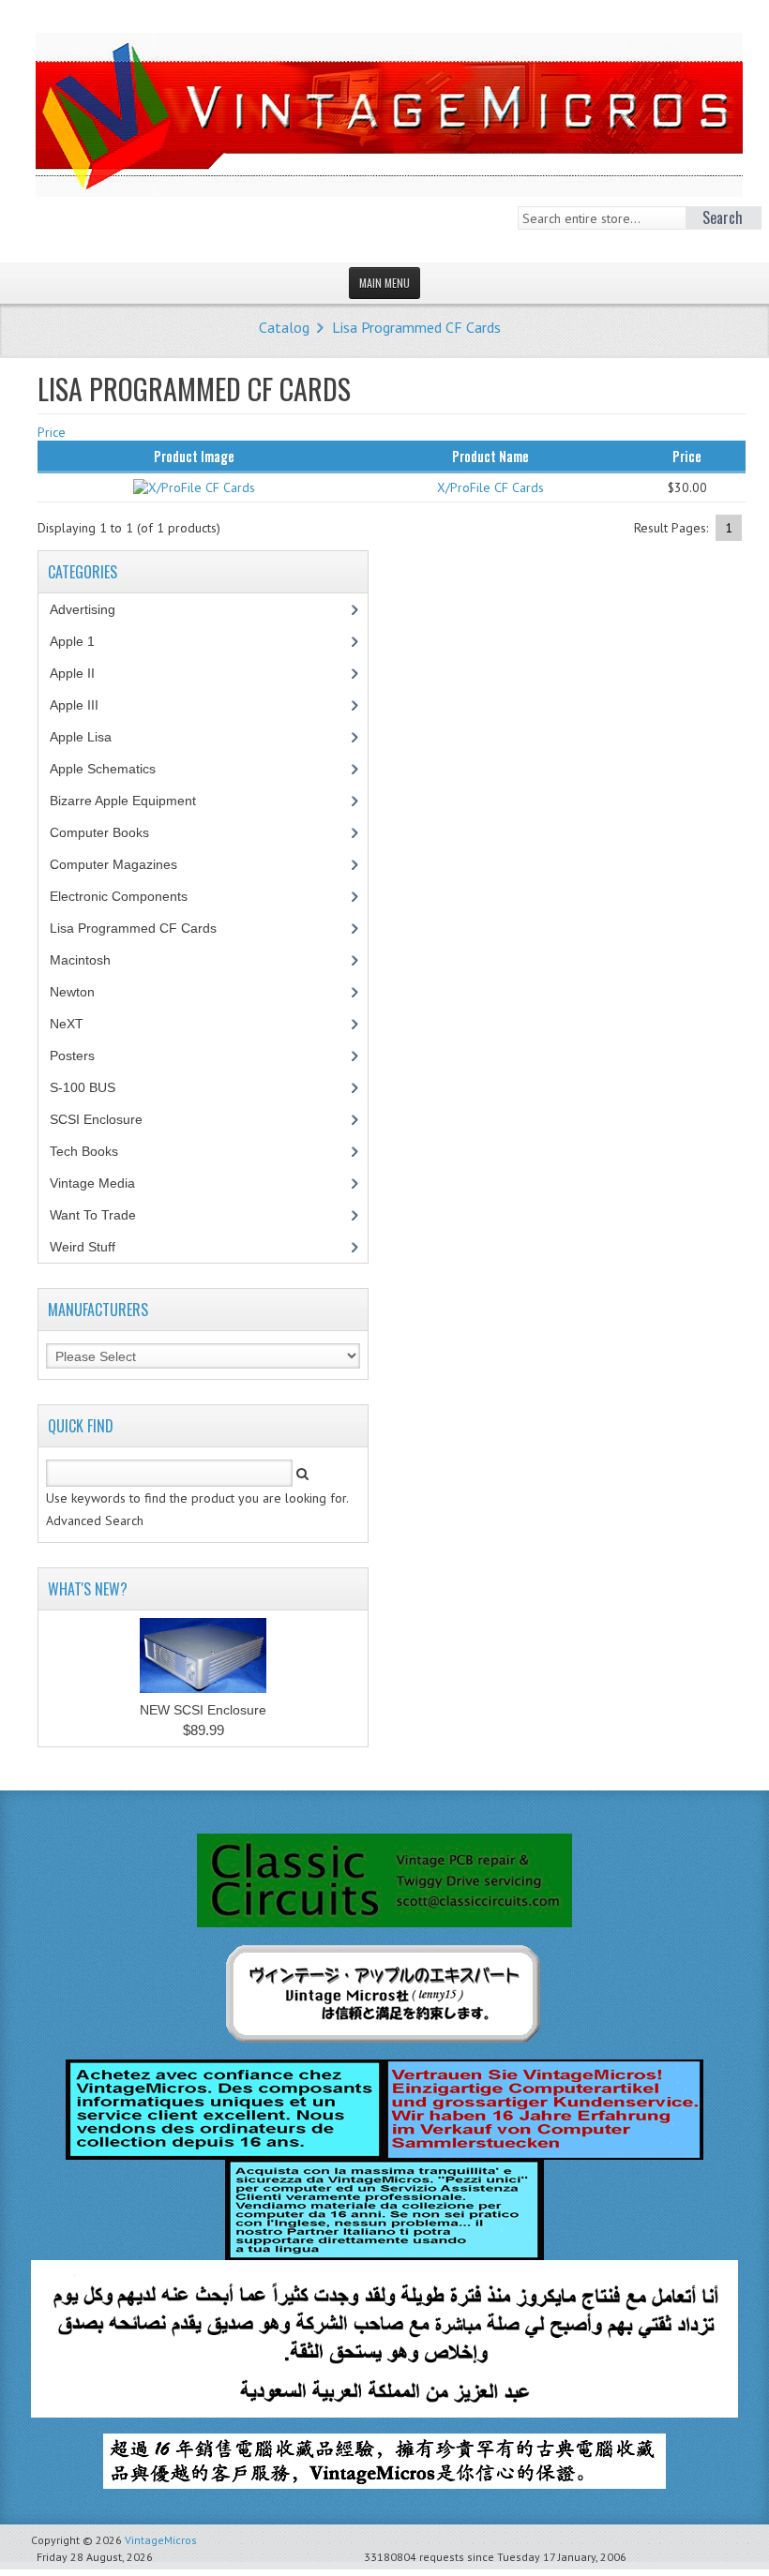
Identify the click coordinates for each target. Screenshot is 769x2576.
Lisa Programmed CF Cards (416, 327)
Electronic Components (129, 896)
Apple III (84, 705)
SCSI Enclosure (106, 1119)
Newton (72, 992)
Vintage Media (103, 1183)
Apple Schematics (113, 769)
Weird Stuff (93, 1247)
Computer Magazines (128, 864)
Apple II (83, 673)
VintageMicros (161, 2540)
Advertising (93, 609)
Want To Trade (93, 1215)
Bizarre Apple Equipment (133, 801)
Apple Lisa (95, 737)
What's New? (88, 1589)
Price (52, 432)
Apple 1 (83, 641)
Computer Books (113, 832)
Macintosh (90, 960)
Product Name (490, 456)
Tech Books (98, 1151)
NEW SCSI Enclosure (203, 1710)
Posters (83, 1056)
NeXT (67, 1024)
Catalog (284, 327)
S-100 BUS (93, 1087)
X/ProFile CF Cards (490, 487)
